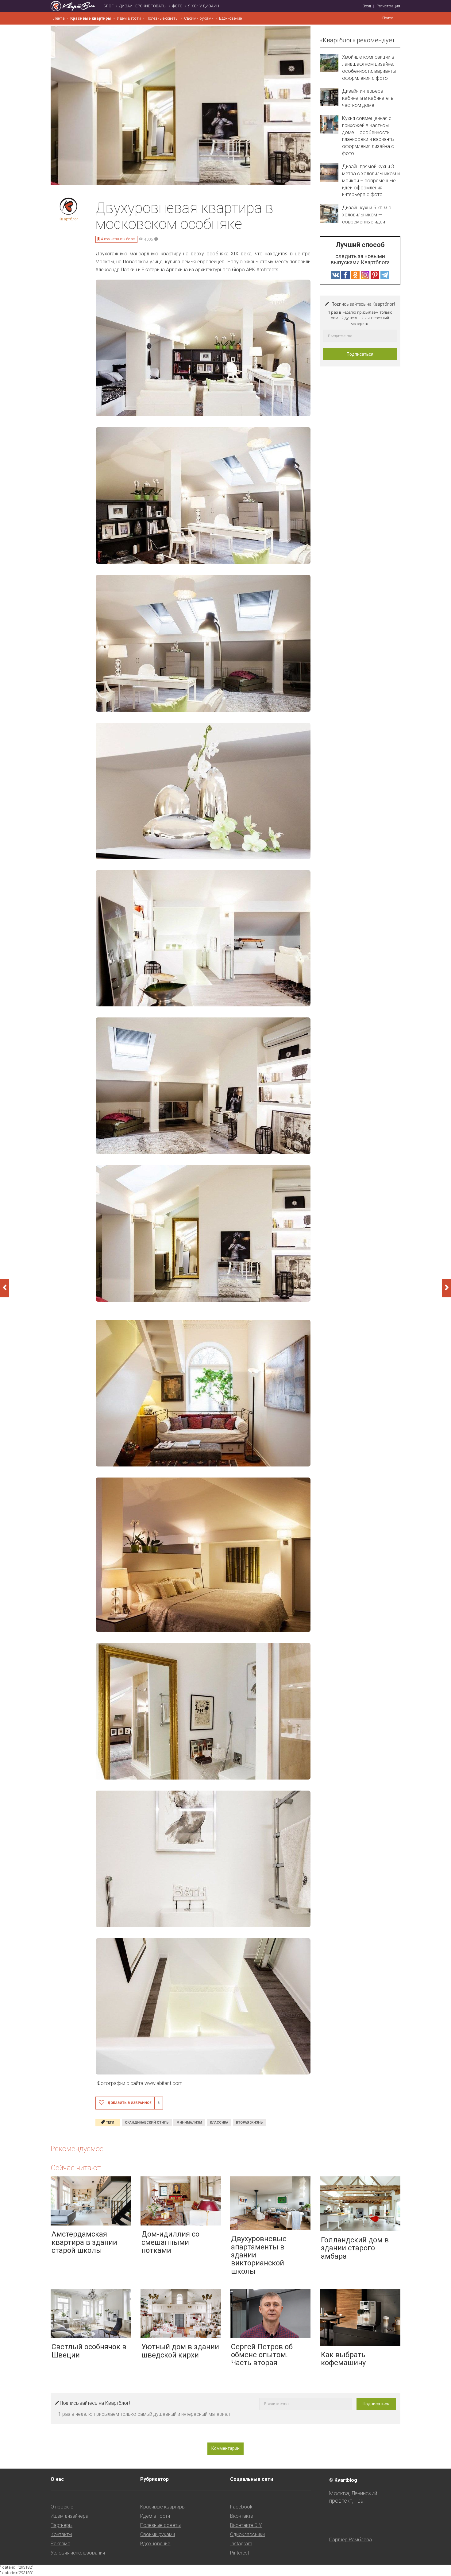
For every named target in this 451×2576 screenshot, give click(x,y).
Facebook (241, 2507)
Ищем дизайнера (69, 2516)
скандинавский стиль (147, 2123)
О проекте (62, 2507)
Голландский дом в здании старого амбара (355, 2248)
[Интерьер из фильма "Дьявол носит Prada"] (446, 1288)
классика (219, 2123)
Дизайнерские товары (143, 6)
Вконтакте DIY (246, 2525)
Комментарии (225, 2448)
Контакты (61, 2534)
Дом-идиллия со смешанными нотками (170, 2242)
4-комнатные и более (118, 239)
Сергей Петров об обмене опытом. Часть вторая (262, 2355)
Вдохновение (230, 18)
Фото (177, 6)
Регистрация (388, 6)
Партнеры (62, 2525)
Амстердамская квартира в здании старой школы (84, 2242)
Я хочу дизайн (204, 6)
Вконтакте (242, 2516)
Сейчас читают (76, 2168)
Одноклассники (247, 2534)
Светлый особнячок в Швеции (89, 2351)
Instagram (241, 2544)
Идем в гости (129, 18)
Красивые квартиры (91, 18)
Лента (59, 18)
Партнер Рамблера (351, 2540)
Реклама (60, 2544)
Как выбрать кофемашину (343, 2359)
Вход (367, 6)
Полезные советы (162, 18)
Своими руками (199, 18)
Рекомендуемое (77, 2149)
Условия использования (78, 2553)
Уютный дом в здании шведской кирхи (180, 2351)
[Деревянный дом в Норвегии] (5, 1288)
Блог (108, 6)
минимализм (189, 2123)
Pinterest (240, 2553)
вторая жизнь (249, 2123)
